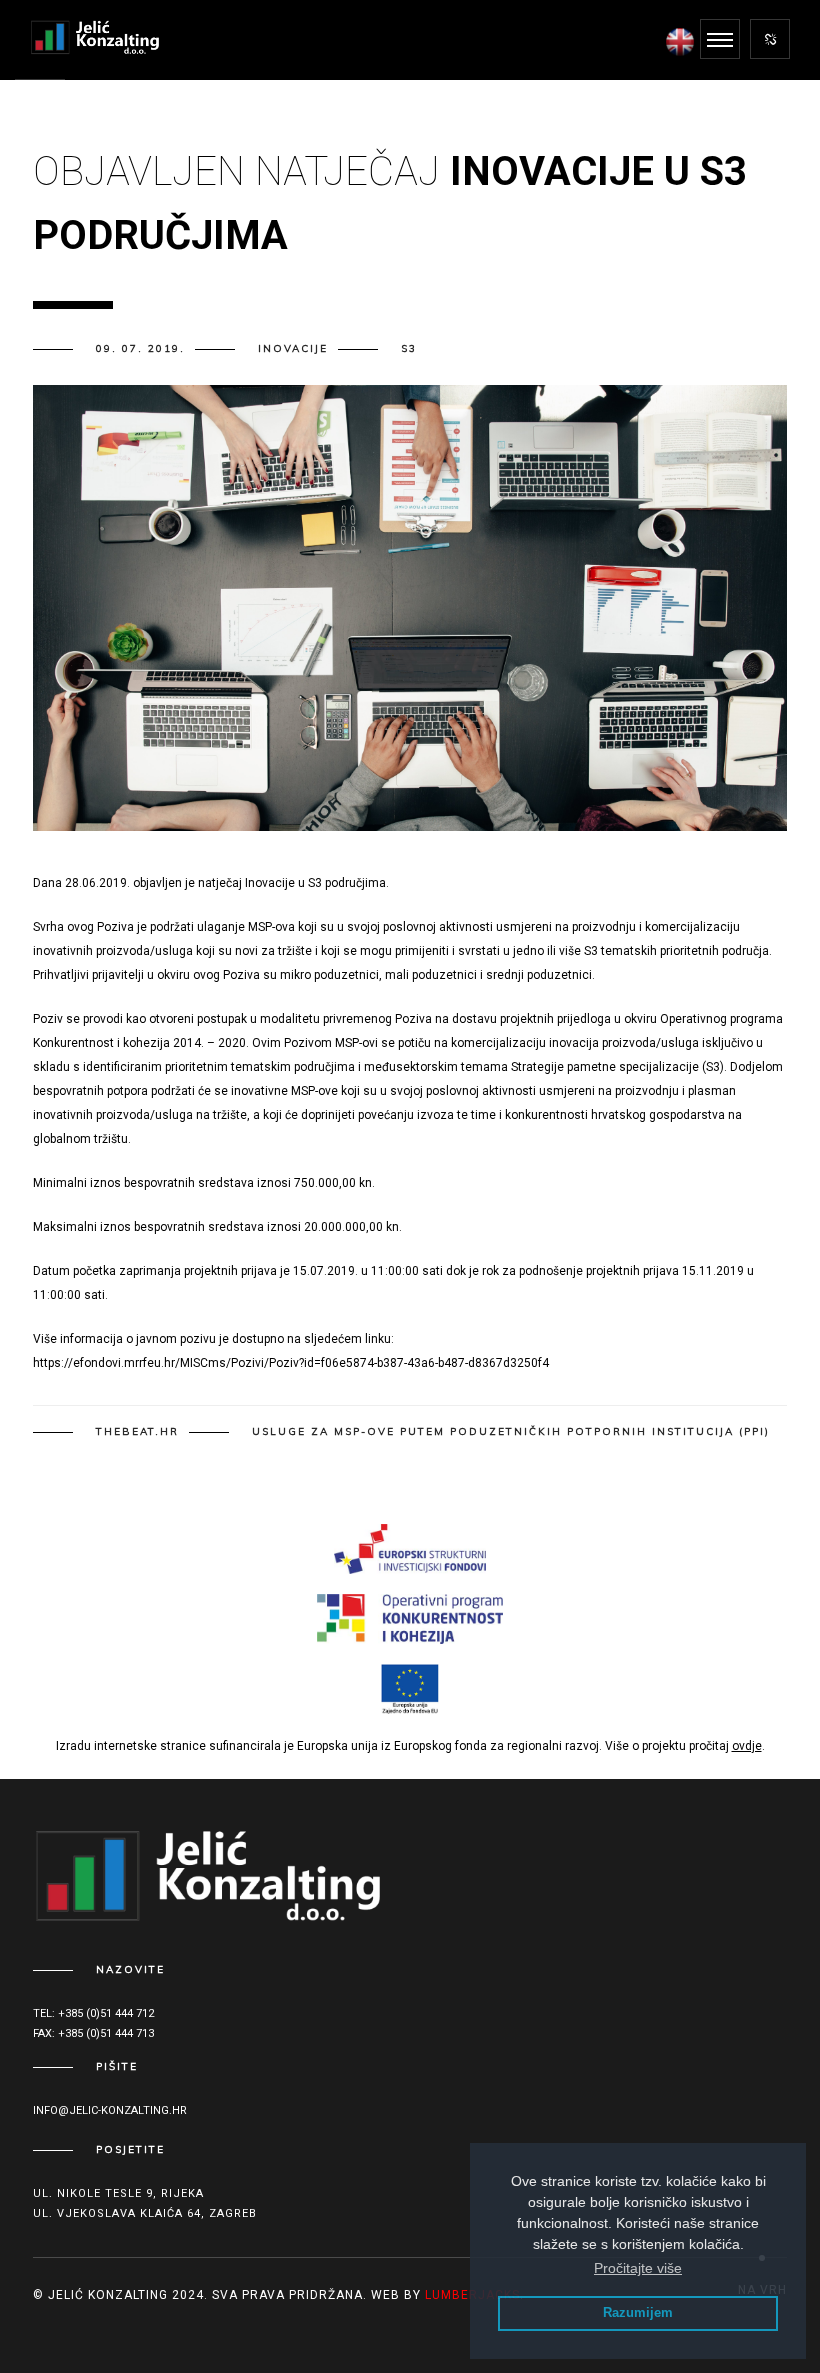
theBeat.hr (137, 1432)
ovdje (747, 1746)
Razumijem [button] (638, 2313)
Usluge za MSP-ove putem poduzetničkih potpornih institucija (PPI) (511, 1432)
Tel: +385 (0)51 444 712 (93, 2013)
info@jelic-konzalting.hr (110, 2110)
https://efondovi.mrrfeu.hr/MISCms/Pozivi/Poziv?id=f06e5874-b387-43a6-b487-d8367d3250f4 (291, 1363)
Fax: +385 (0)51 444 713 (93, 2033)
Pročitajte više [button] (638, 2268)
